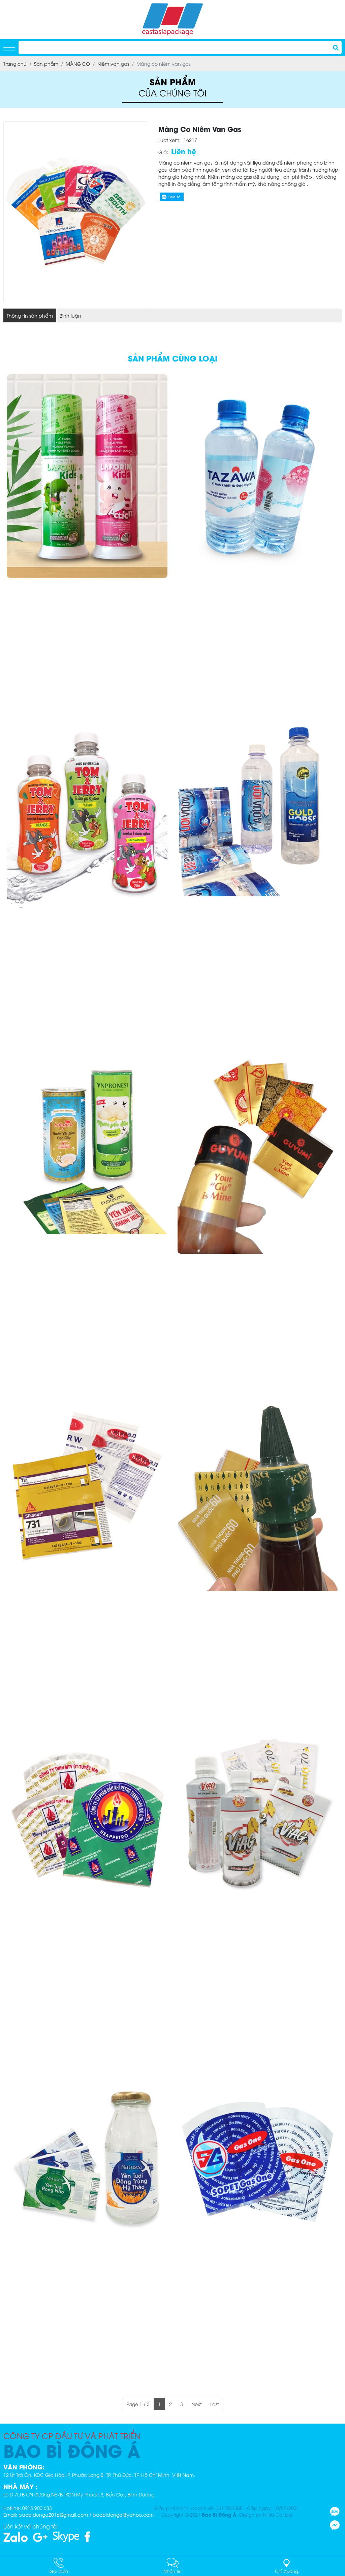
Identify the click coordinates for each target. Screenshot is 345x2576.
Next (197, 2404)
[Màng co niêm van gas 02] (258, 2165)
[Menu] (9, 48)
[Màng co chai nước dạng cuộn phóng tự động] (258, 814)
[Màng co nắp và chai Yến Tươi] (87, 2165)
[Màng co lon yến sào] (87, 1152)
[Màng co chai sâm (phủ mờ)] (258, 1827)
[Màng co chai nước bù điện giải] (87, 814)
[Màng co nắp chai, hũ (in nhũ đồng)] (258, 1152)
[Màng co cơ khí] (87, 1490)
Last (215, 2404)
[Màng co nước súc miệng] (87, 476)
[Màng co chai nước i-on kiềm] (258, 476)
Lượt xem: (169, 140)
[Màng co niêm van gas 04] (87, 1827)
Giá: (163, 152)
